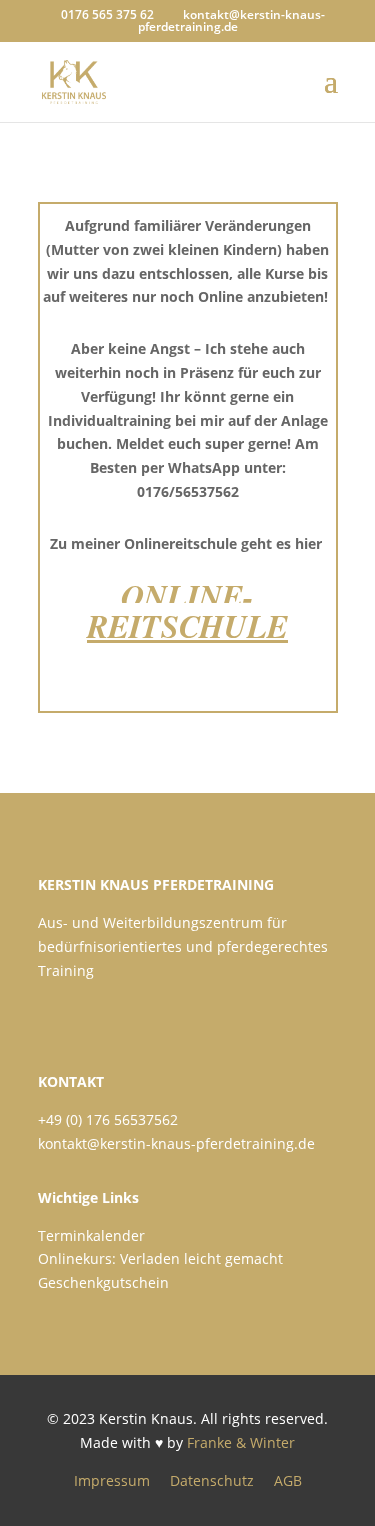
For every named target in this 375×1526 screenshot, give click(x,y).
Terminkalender (91, 1235)
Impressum (112, 1480)
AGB (288, 1480)
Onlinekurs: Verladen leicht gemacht (160, 1258)
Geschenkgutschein (103, 1282)
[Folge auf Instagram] (106, 1012)
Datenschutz (212, 1480)
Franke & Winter (241, 1442)
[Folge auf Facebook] (58, 1012)
